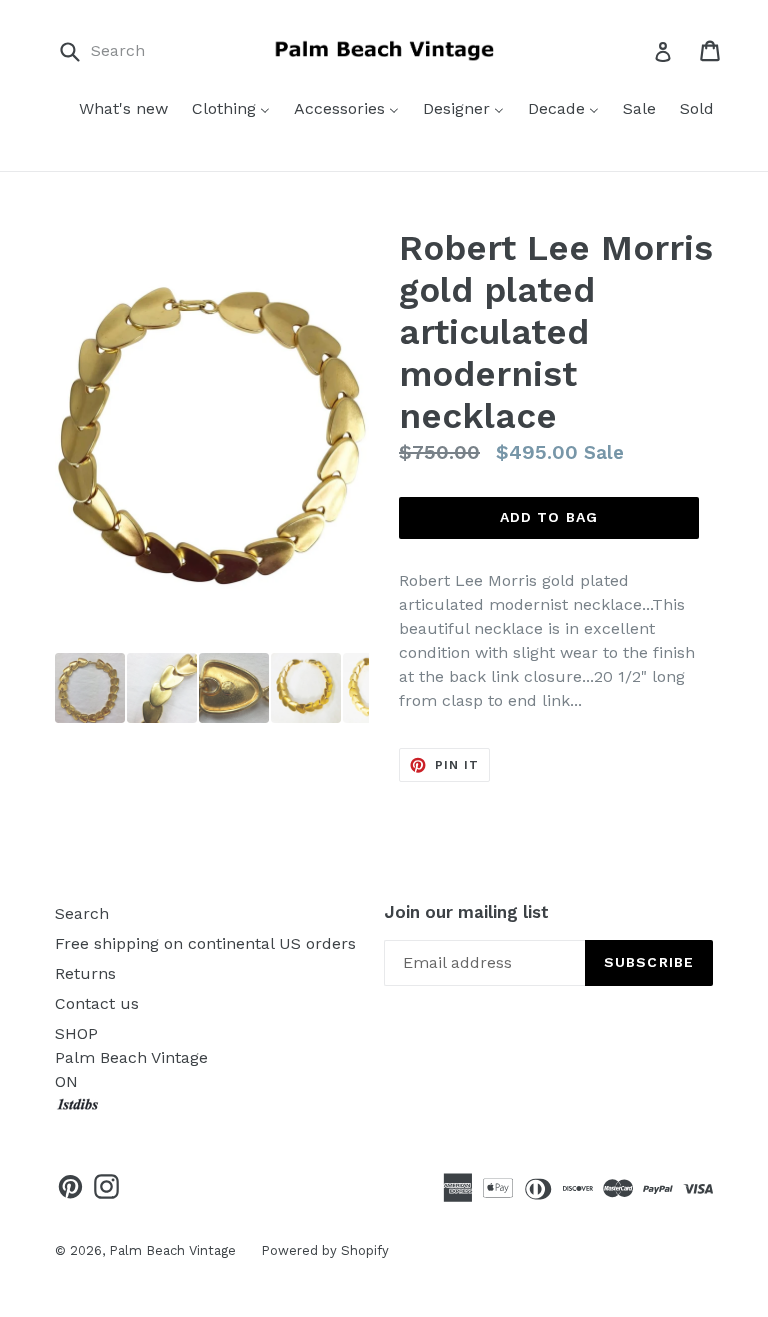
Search (82, 913)
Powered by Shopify (325, 1250)
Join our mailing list (466, 912)
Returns (85, 973)
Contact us (97, 1003)
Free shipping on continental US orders (205, 943)
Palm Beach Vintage (172, 1250)
